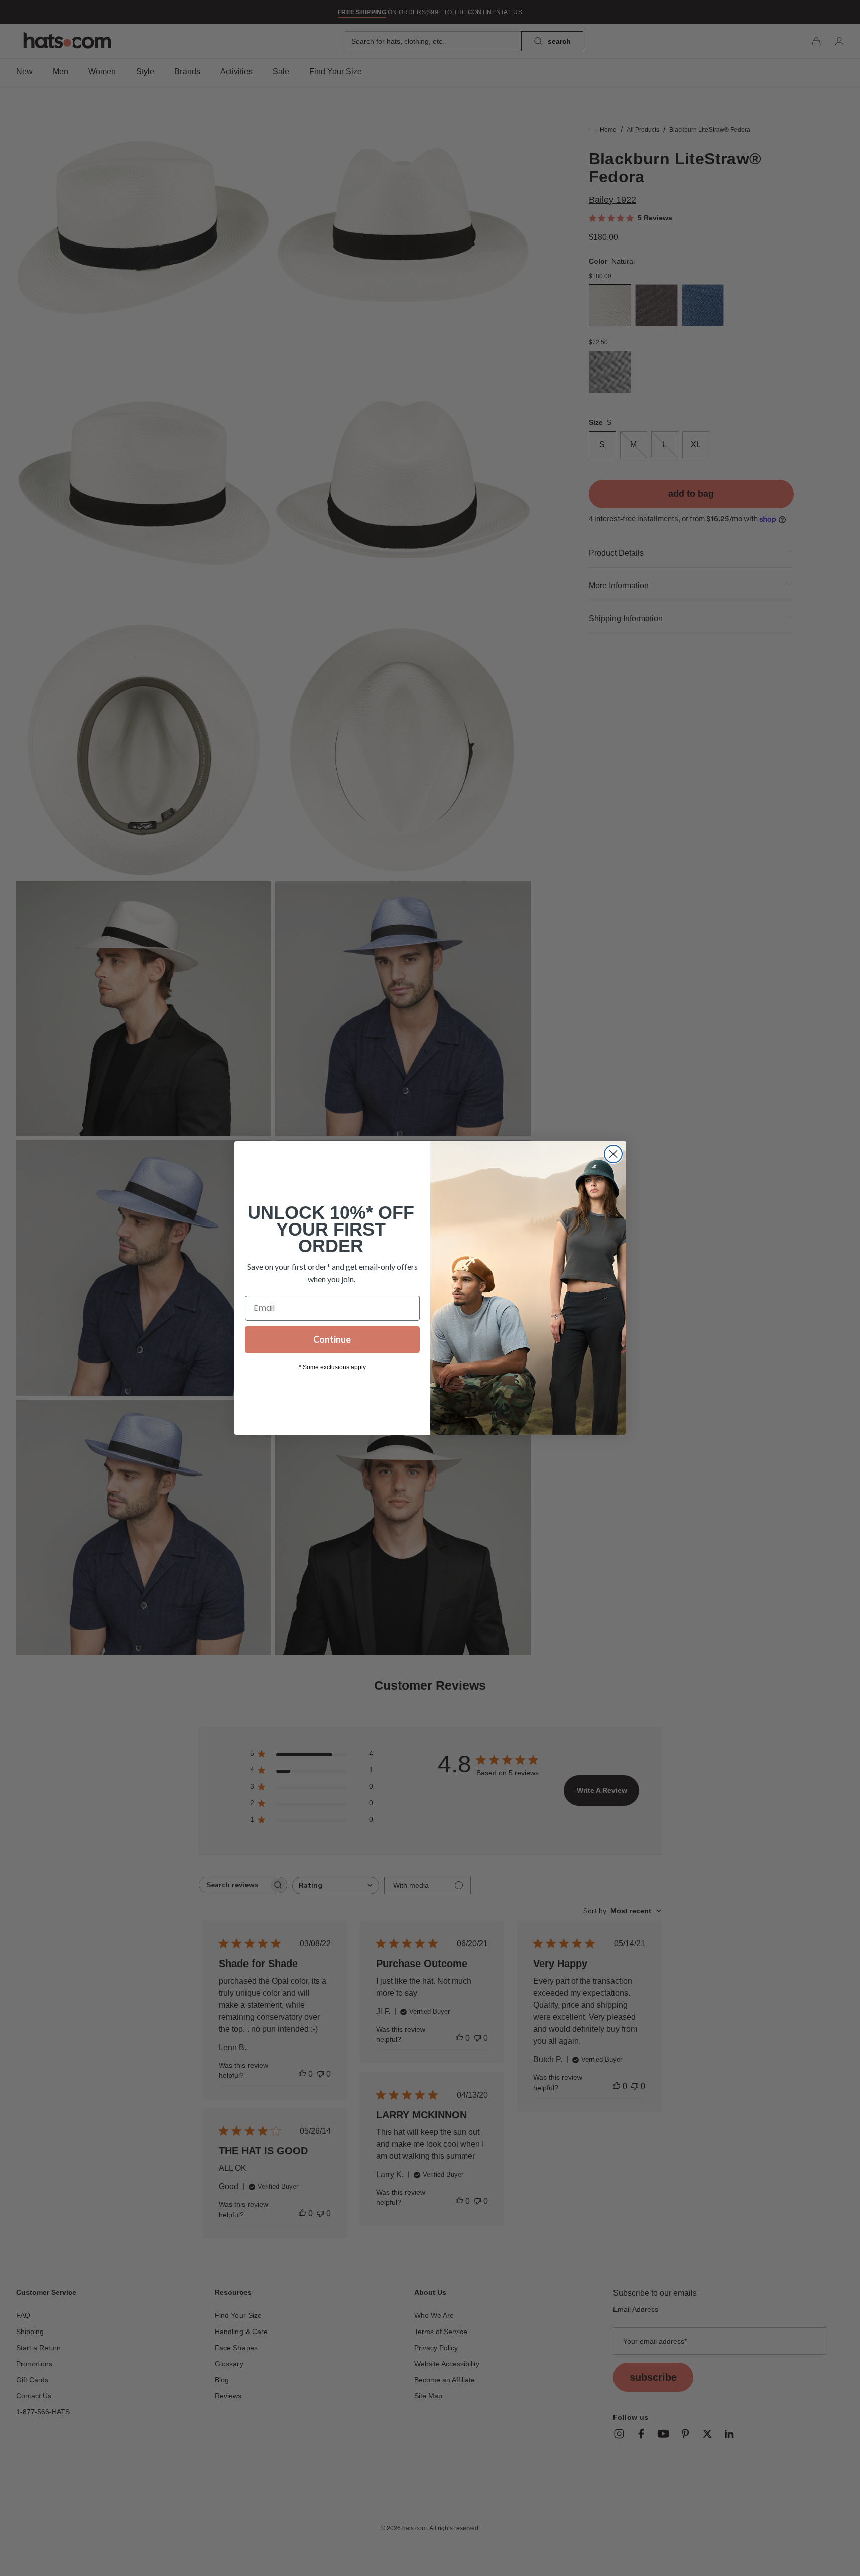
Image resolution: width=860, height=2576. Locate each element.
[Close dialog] (613, 1154)
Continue (332, 1339)
